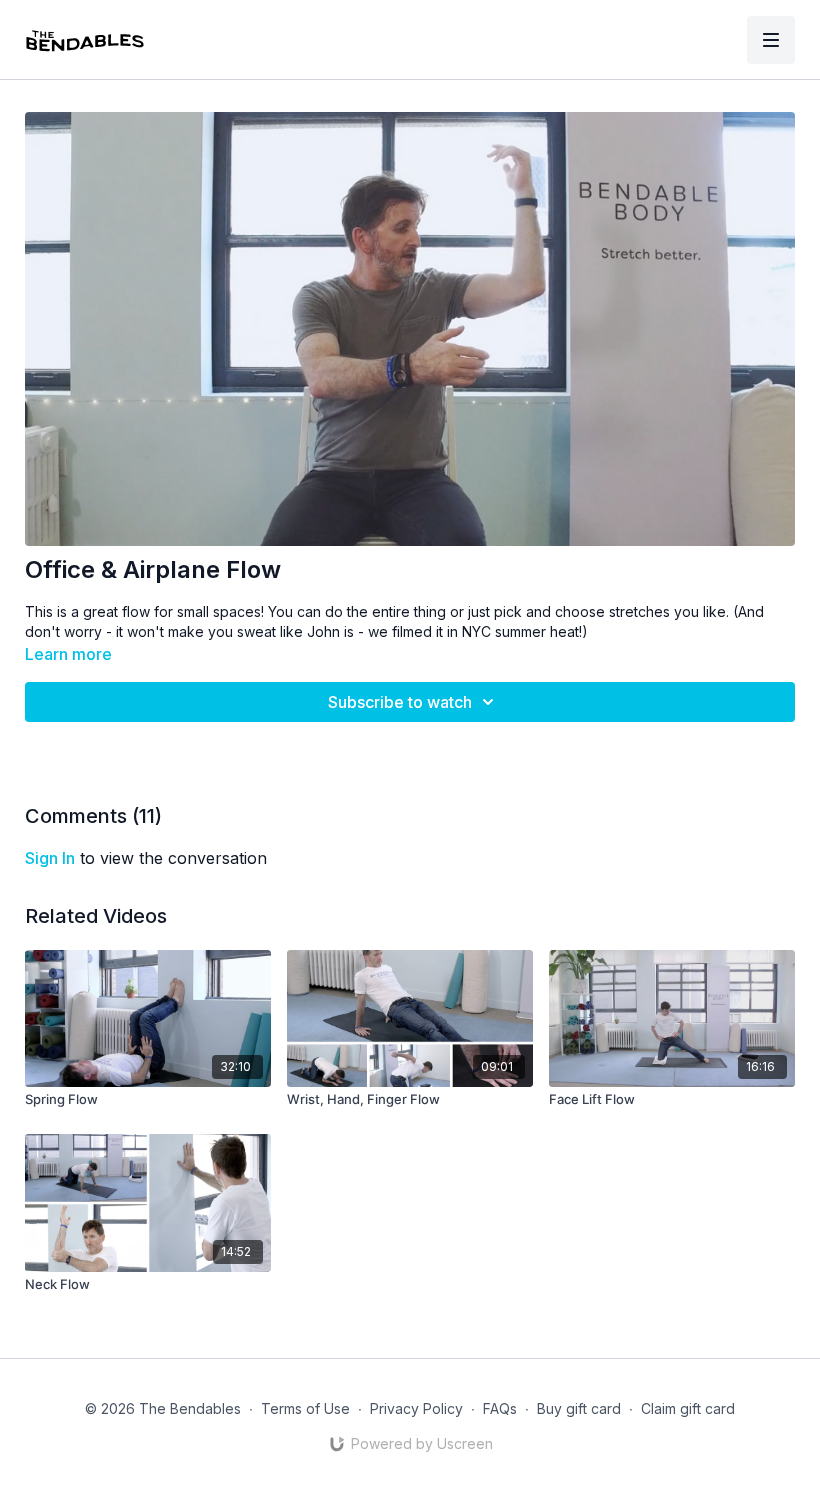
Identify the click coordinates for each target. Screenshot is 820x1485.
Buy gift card (579, 1408)
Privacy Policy (416, 1408)
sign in (50, 858)
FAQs (500, 1408)
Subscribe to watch (400, 702)
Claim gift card (688, 1408)
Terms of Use (305, 1408)
